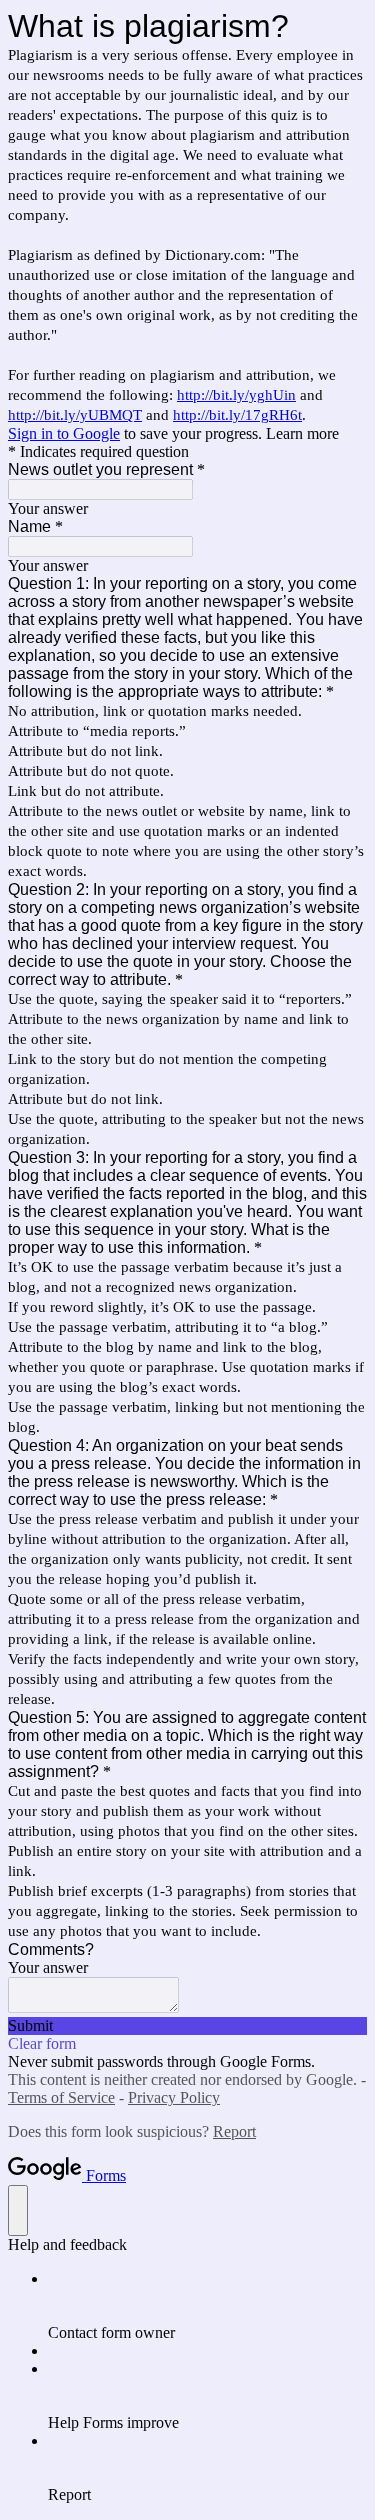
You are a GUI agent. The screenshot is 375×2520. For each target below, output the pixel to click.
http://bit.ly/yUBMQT (75, 415)
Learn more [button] (302, 433)
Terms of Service (61, 2097)
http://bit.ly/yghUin (236, 395)
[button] (187, 2026)
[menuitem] (207, 2306)
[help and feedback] (18, 2210)
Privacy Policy (174, 2097)
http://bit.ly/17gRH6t (237, 415)
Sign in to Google (64, 433)
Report (234, 2131)
